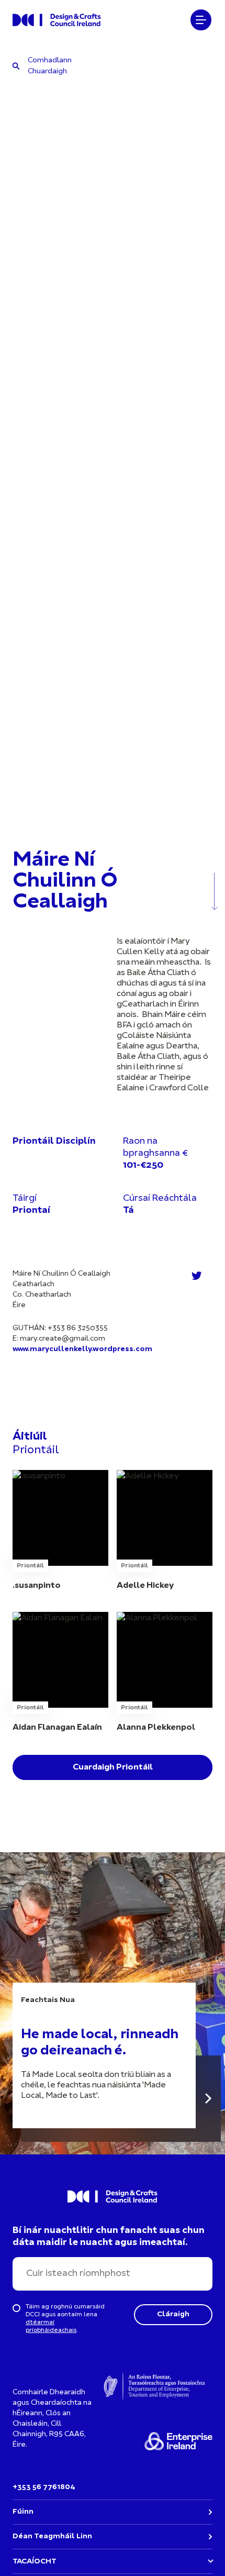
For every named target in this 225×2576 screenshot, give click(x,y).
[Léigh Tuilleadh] (208, 2099)
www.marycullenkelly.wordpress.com (82, 1349)
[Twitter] (197, 1276)
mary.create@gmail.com (63, 1339)
